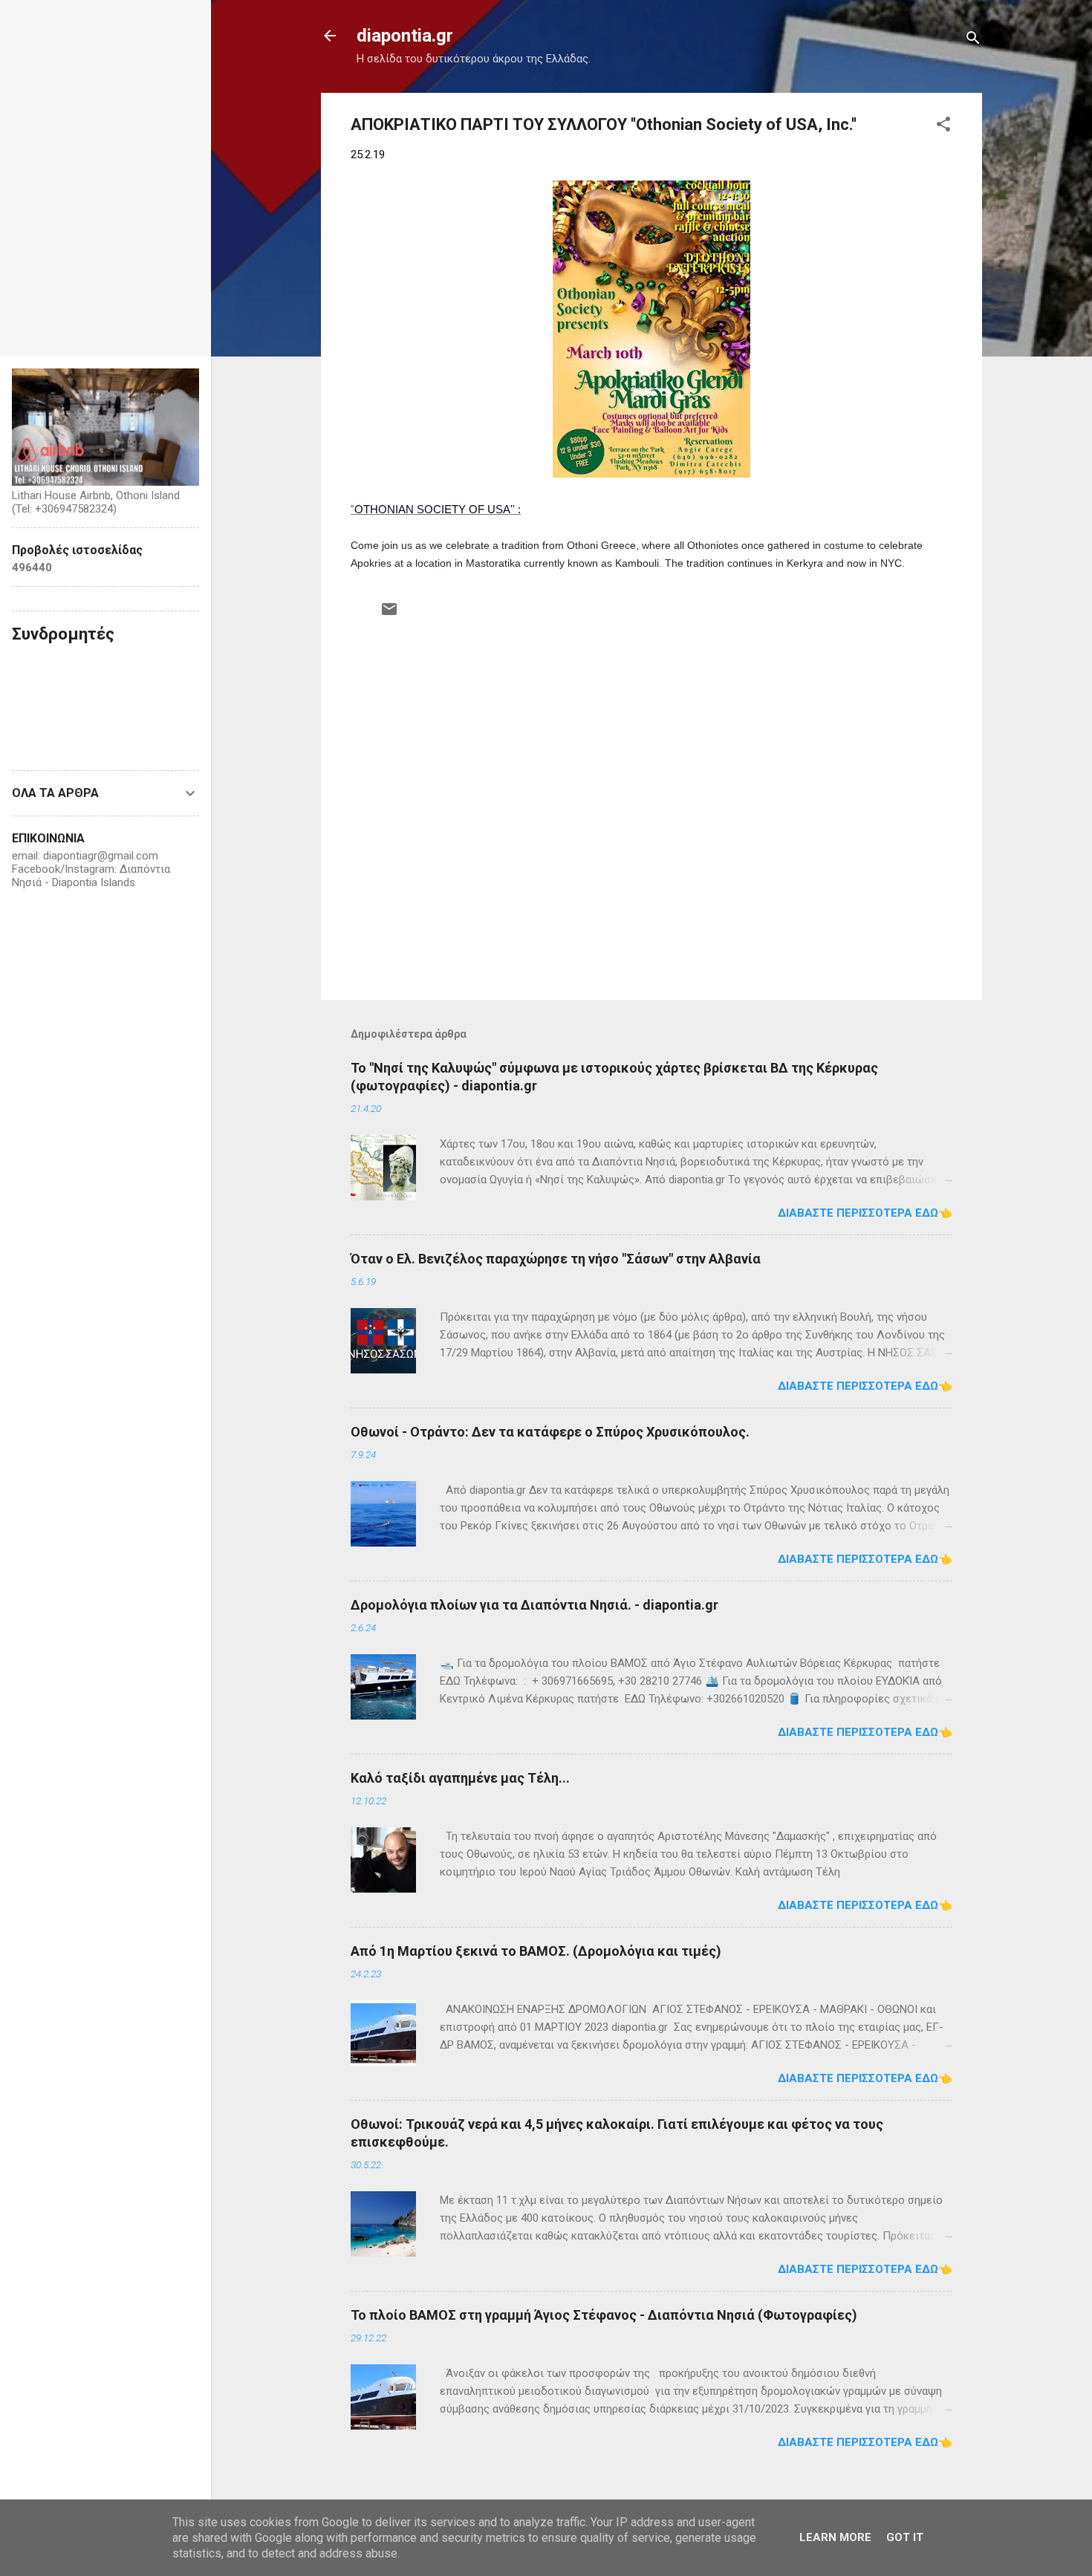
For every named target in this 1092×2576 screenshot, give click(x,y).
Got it (905, 2537)
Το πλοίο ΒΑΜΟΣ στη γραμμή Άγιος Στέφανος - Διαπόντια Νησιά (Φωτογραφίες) (604, 2315)
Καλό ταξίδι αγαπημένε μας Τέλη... (460, 1778)
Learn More (835, 2537)
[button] (943, 127)
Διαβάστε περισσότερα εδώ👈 (865, 1213)
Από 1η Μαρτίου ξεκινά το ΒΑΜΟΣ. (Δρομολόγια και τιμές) (536, 1951)
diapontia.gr (405, 36)
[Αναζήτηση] (973, 40)
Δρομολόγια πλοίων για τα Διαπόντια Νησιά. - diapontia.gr (534, 1605)
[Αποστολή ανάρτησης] (389, 614)
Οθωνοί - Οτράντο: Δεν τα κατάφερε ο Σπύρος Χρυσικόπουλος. (550, 1432)
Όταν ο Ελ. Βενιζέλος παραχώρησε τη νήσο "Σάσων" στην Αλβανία (556, 1259)
